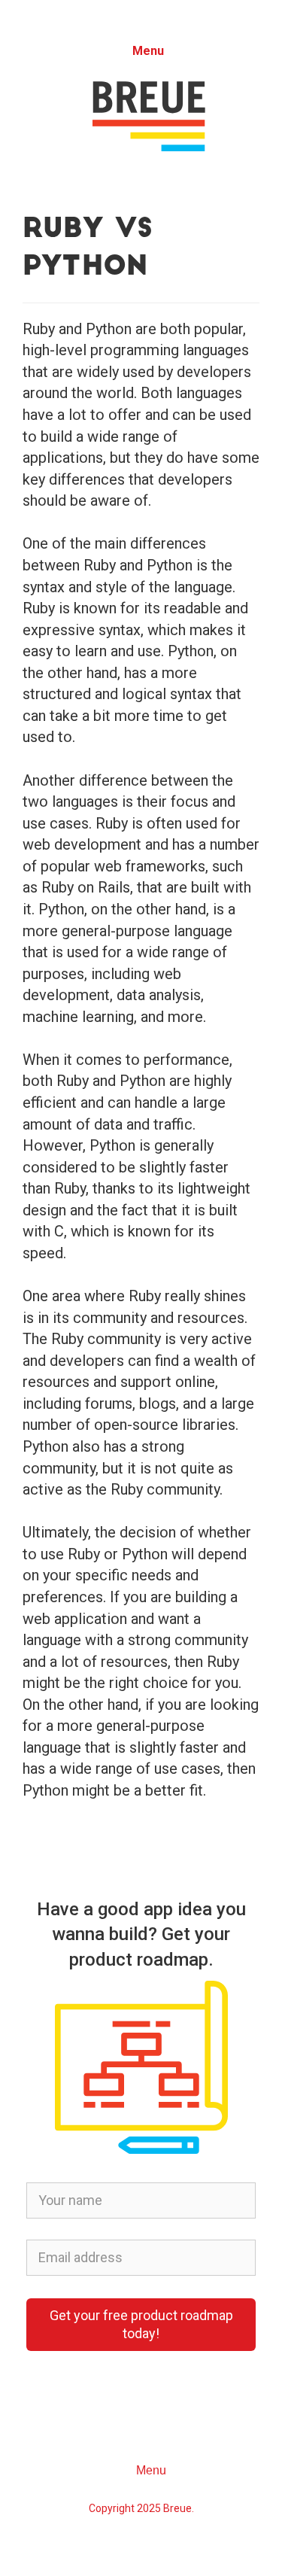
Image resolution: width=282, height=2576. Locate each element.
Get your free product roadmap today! (141, 2324)
